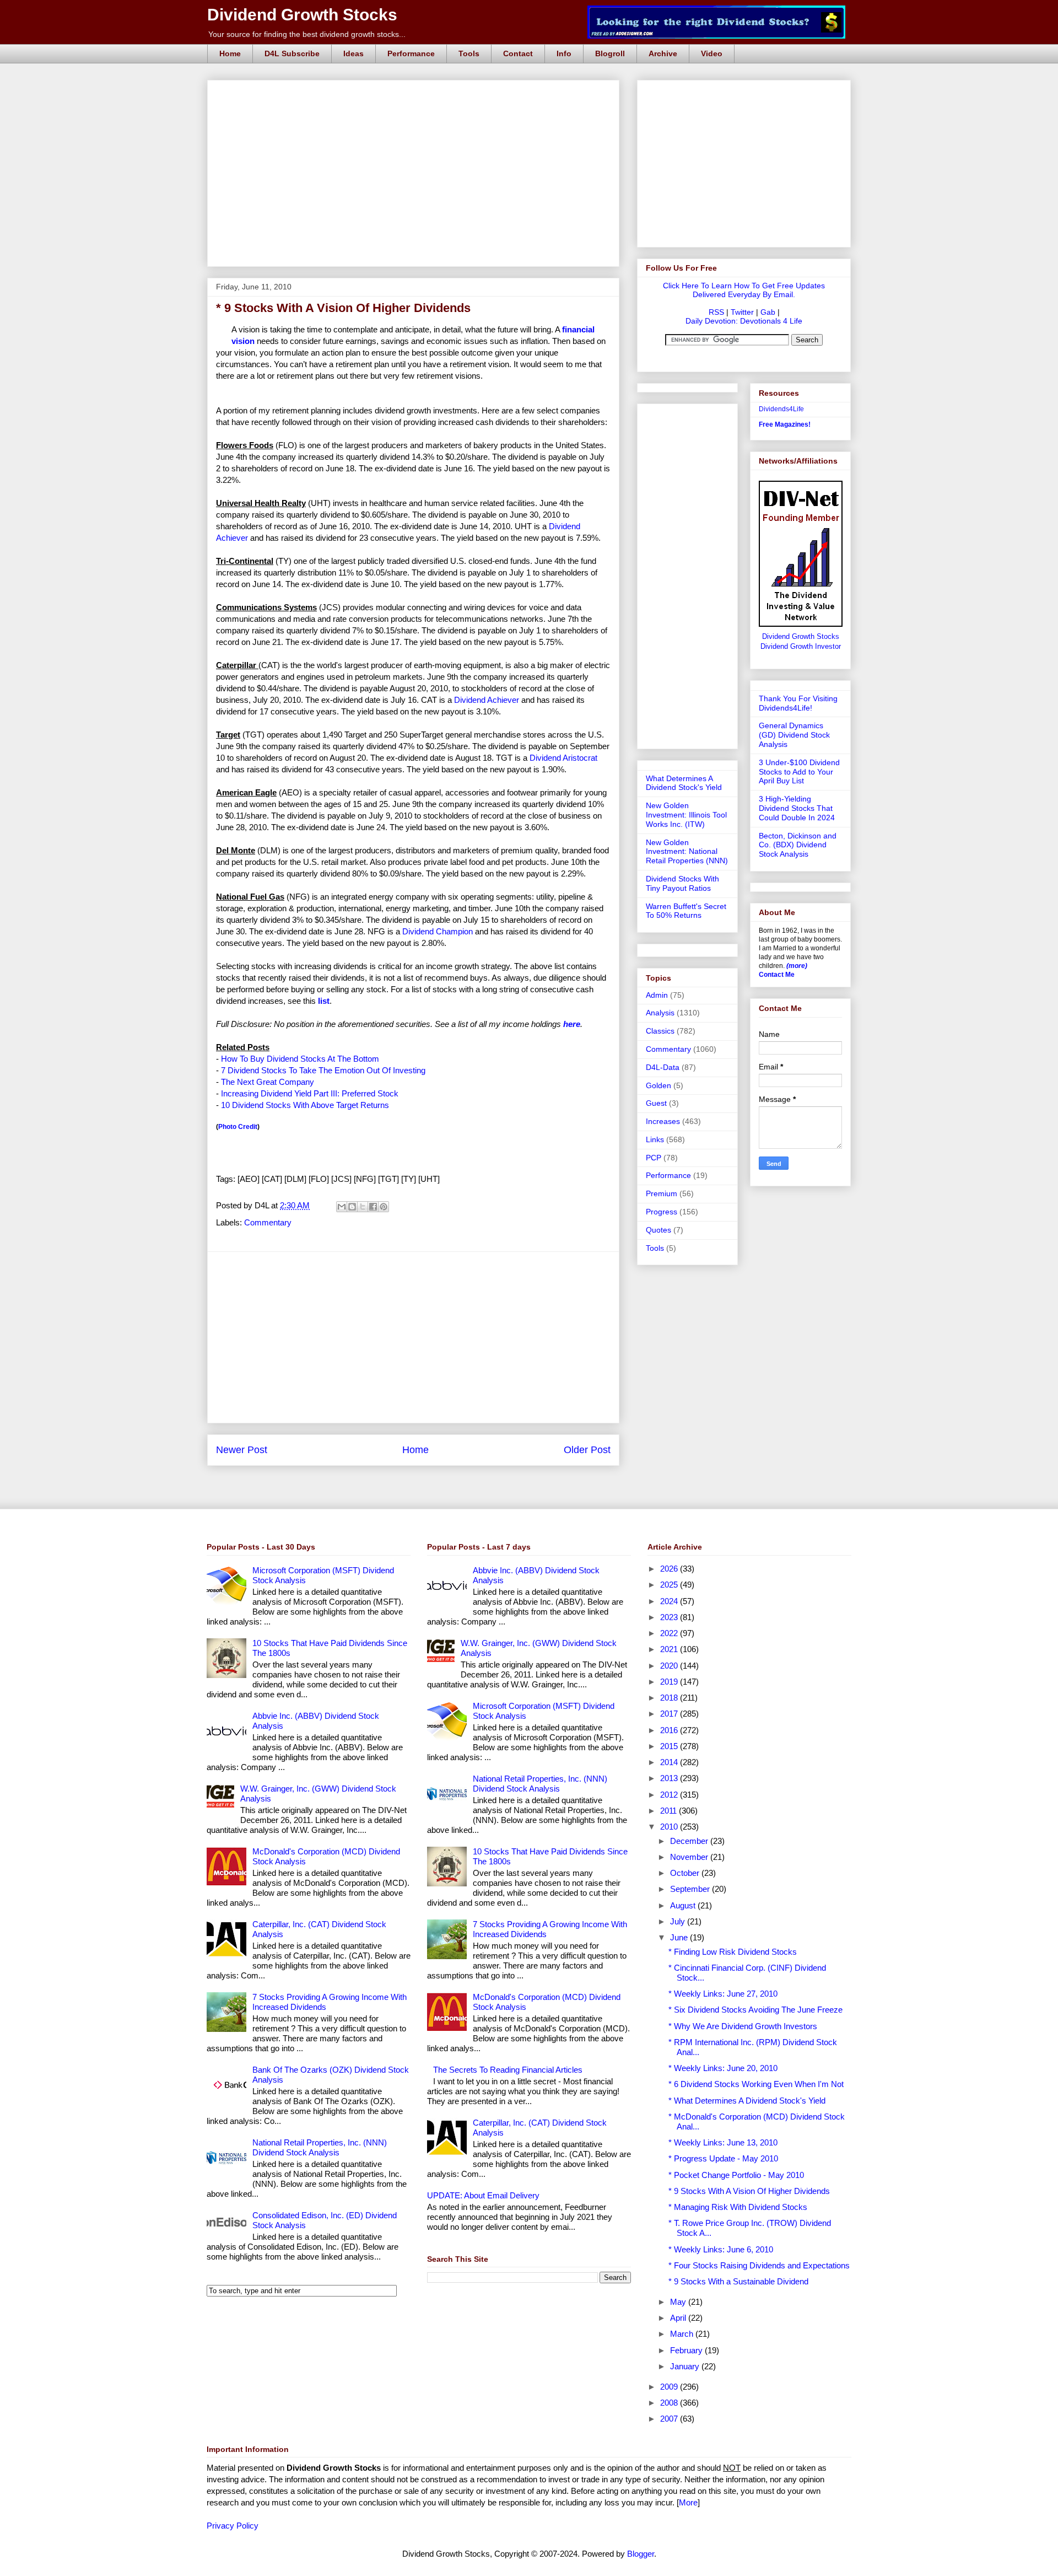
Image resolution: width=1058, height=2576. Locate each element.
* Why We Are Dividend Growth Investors (743, 2026)
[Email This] (342, 1207)
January (686, 2366)
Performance (411, 53)
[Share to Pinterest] (384, 1207)
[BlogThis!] (352, 1207)
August (684, 1905)
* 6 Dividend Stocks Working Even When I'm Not (756, 2084)
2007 (670, 2419)
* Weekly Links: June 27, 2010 (723, 1994)
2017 (670, 1714)
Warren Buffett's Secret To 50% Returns (686, 911)
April (679, 2318)
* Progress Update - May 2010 (723, 2158)
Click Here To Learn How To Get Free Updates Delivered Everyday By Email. (744, 290)
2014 (670, 1762)
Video (712, 53)
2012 (670, 1795)
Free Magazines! (785, 424)
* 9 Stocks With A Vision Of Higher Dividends (749, 2191)
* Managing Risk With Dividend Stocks (738, 2207)
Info (564, 53)
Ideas (353, 53)
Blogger (641, 2554)
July (679, 1921)
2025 (670, 1585)
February (687, 2350)
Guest (656, 1103)
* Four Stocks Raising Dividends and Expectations (759, 2265)
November (690, 1857)
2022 (670, 1633)
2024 (670, 1601)
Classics (660, 1031)
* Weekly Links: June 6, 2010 (721, 2249)
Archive (663, 53)
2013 (670, 1778)
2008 (670, 2403)
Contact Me (777, 975)
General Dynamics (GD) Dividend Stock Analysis (794, 735)
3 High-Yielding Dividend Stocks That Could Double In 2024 (797, 808)
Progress (662, 1212)
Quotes (658, 1230)
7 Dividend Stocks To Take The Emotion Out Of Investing (323, 1070)
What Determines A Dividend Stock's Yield (684, 783)
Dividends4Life (781, 409)
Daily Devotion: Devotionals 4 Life (744, 321)
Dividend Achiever (487, 700)
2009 (670, 2387)
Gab (768, 312)
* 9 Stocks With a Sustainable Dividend (738, 2281)
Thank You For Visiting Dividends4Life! (798, 703)
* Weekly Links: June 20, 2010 (723, 2068)
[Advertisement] (417, 93)
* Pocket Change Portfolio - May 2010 (736, 2175)
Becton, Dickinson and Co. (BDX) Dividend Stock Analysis (798, 845)
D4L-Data (663, 1067)
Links (655, 1139)
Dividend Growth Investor (801, 647)
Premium (662, 1193)
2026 (670, 1569)
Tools (469, 53)
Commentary (268, 1222)
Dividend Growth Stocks (302, 15)
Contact (518, 53)
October (686, 1873)
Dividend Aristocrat (563, 758)
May (679, 2302)
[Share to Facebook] (373, 1207)
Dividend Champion (438, 931)
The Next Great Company (268, 1082)
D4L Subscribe (292, 53)
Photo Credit (238, 1127)
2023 (670, 1617)
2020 (670, 1666)
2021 (670, 1649)
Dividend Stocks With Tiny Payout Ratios (682, 883)
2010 (670, 1827)
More (688, 2502)
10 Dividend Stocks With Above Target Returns (305, 1105)
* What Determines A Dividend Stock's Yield (747, 2101)
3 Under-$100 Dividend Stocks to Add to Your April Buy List (799, 772)
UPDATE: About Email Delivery (483, 2195)
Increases (663, 1121)
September (691, 1889)
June (680, 1937)
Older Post (587, 1450)
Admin (657, 995)
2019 (670, 1682)
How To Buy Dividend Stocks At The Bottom (300, 1059)
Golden (658, 1085)
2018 (670, 1698)
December (690, 1841)
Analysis (660, 1013)
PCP (654, 1158)
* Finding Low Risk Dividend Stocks (733, 1952)
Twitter (742, 312)
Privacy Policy (233, 2526)
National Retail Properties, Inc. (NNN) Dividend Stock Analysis (320, 2147)
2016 (670, 1730)
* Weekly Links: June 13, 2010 (723, 2142)
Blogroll (610, 53)
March (683, 2334)
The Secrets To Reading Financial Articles (508, 2070)
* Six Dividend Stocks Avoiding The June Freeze (755, 2010)
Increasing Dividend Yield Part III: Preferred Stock (310, 1093)
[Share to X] (363, 1207)
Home (230, 53)
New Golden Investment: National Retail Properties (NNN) (687, 852)
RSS (716, 312)
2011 (670, 1811)
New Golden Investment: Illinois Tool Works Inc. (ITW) (686, 815)
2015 (670, 1746)
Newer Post (242, 1450)
